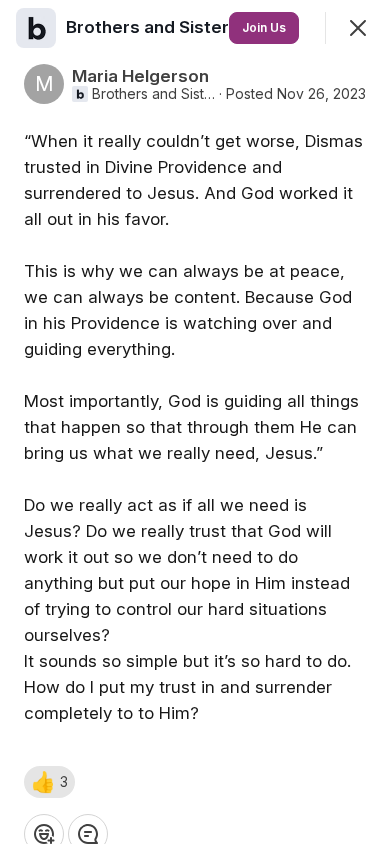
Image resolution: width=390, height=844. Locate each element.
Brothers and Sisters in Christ (153, 94)
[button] (49, 782)
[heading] (191, 27)
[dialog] (195, 422)
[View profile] (36, 28)
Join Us (264, 27)
